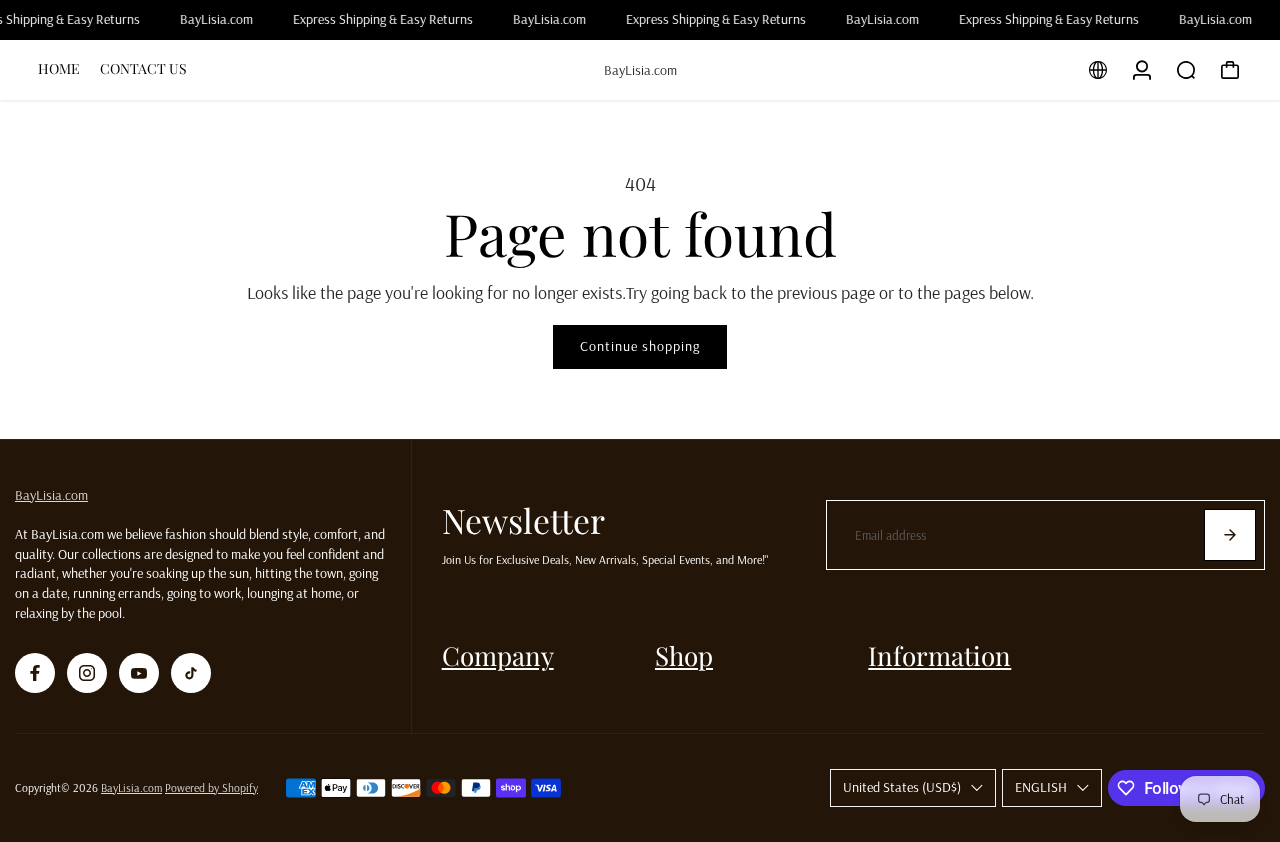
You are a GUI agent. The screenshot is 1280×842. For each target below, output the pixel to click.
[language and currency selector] (1098, 70)
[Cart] (1230, 70)
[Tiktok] (191, 673)
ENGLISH (1041, 787)
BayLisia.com (51, 495)
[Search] (1186, 70)
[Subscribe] (1230, 535)
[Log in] (1142, 70)
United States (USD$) (902, 787)
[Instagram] (87, 673)
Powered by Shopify (211, 787)
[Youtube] (139, 673)
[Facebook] (35, 673)
